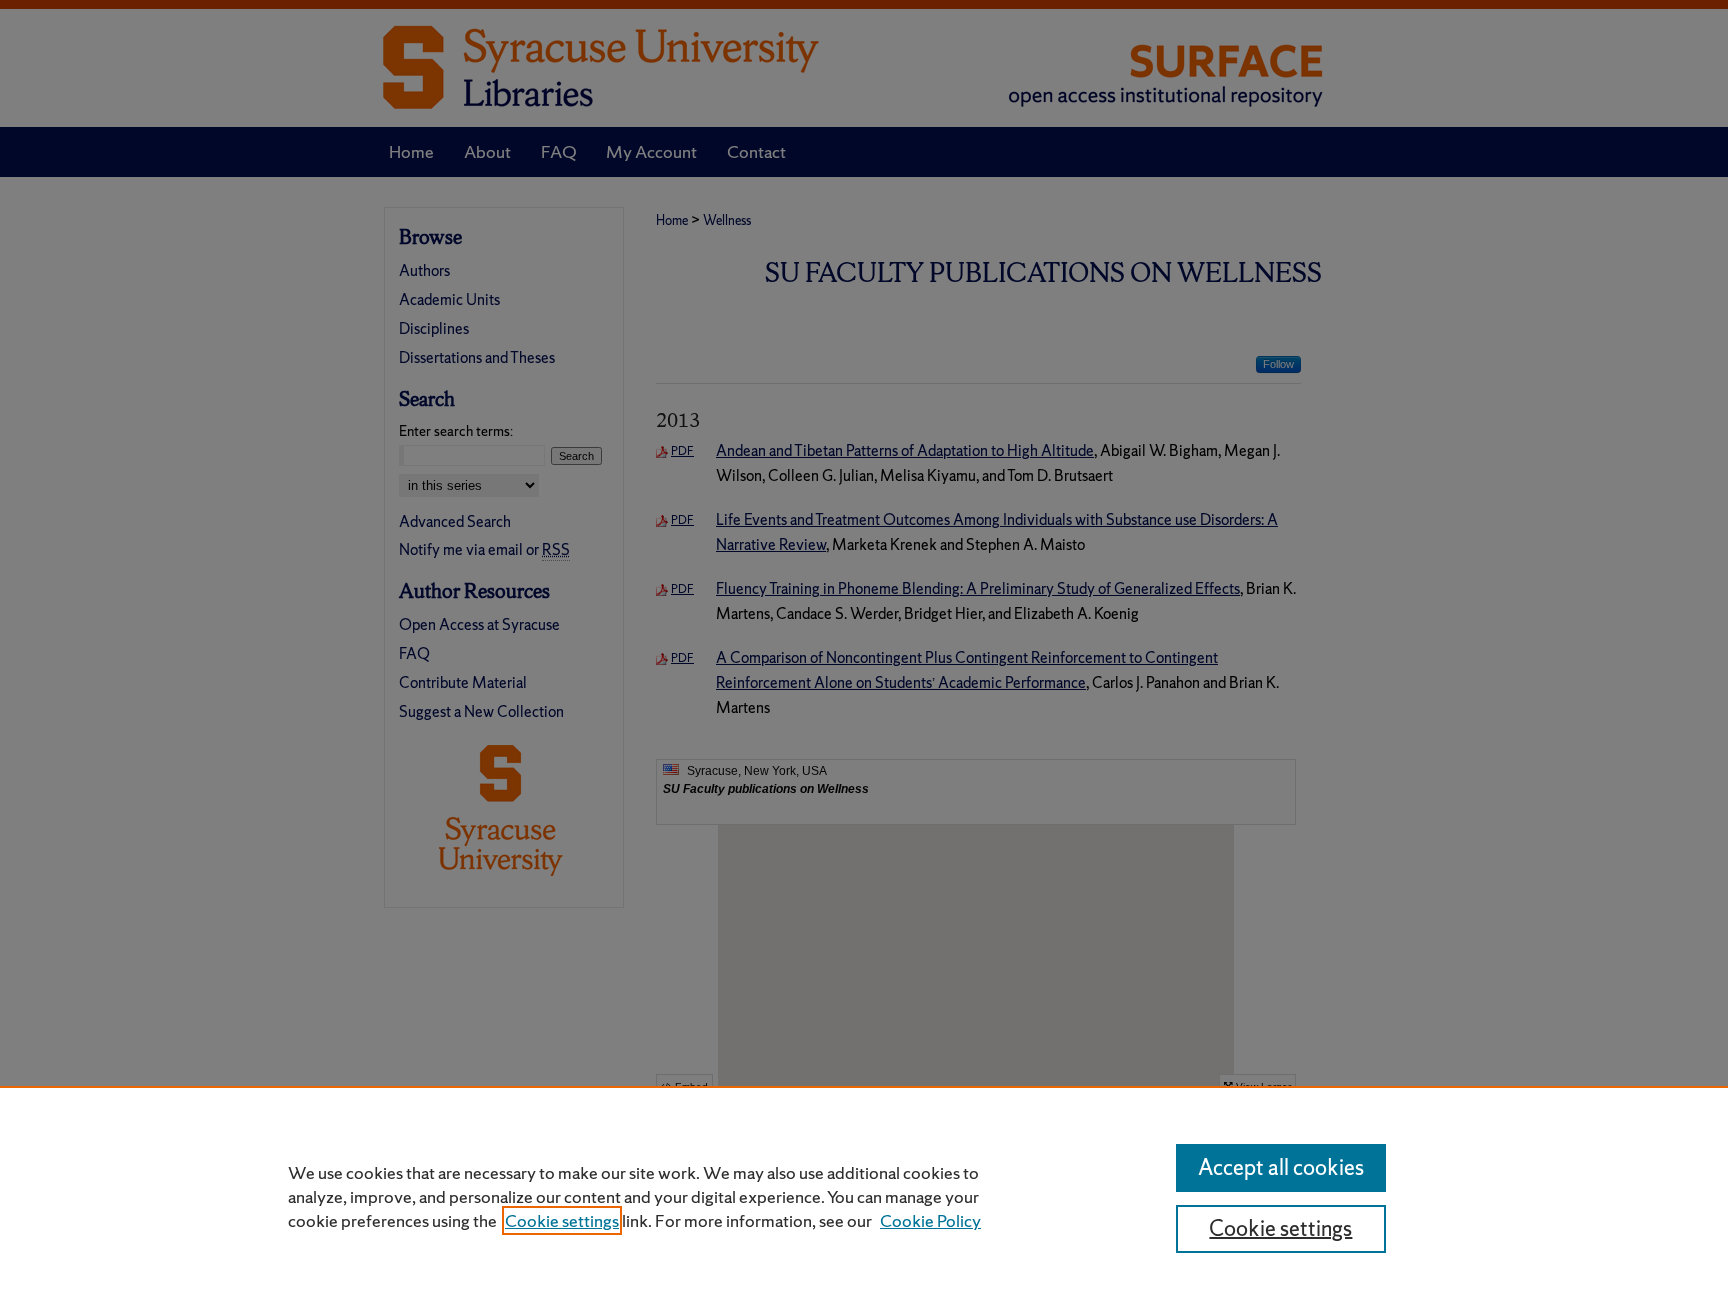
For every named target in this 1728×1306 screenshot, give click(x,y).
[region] (864, 1196)
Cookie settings (562, 1220)
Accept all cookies (1281, 1167)
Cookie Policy (930, 1220)
